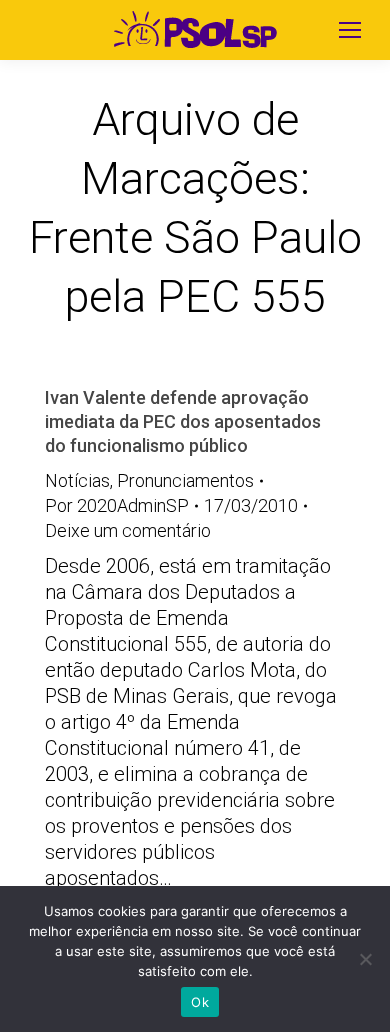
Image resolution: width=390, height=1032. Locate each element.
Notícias (77, 480)
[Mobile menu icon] (350, 30)
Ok (200, 1002)
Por (117, 505)
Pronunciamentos (185, 480)
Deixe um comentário (128, 530)
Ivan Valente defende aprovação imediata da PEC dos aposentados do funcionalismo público (183, 421)
